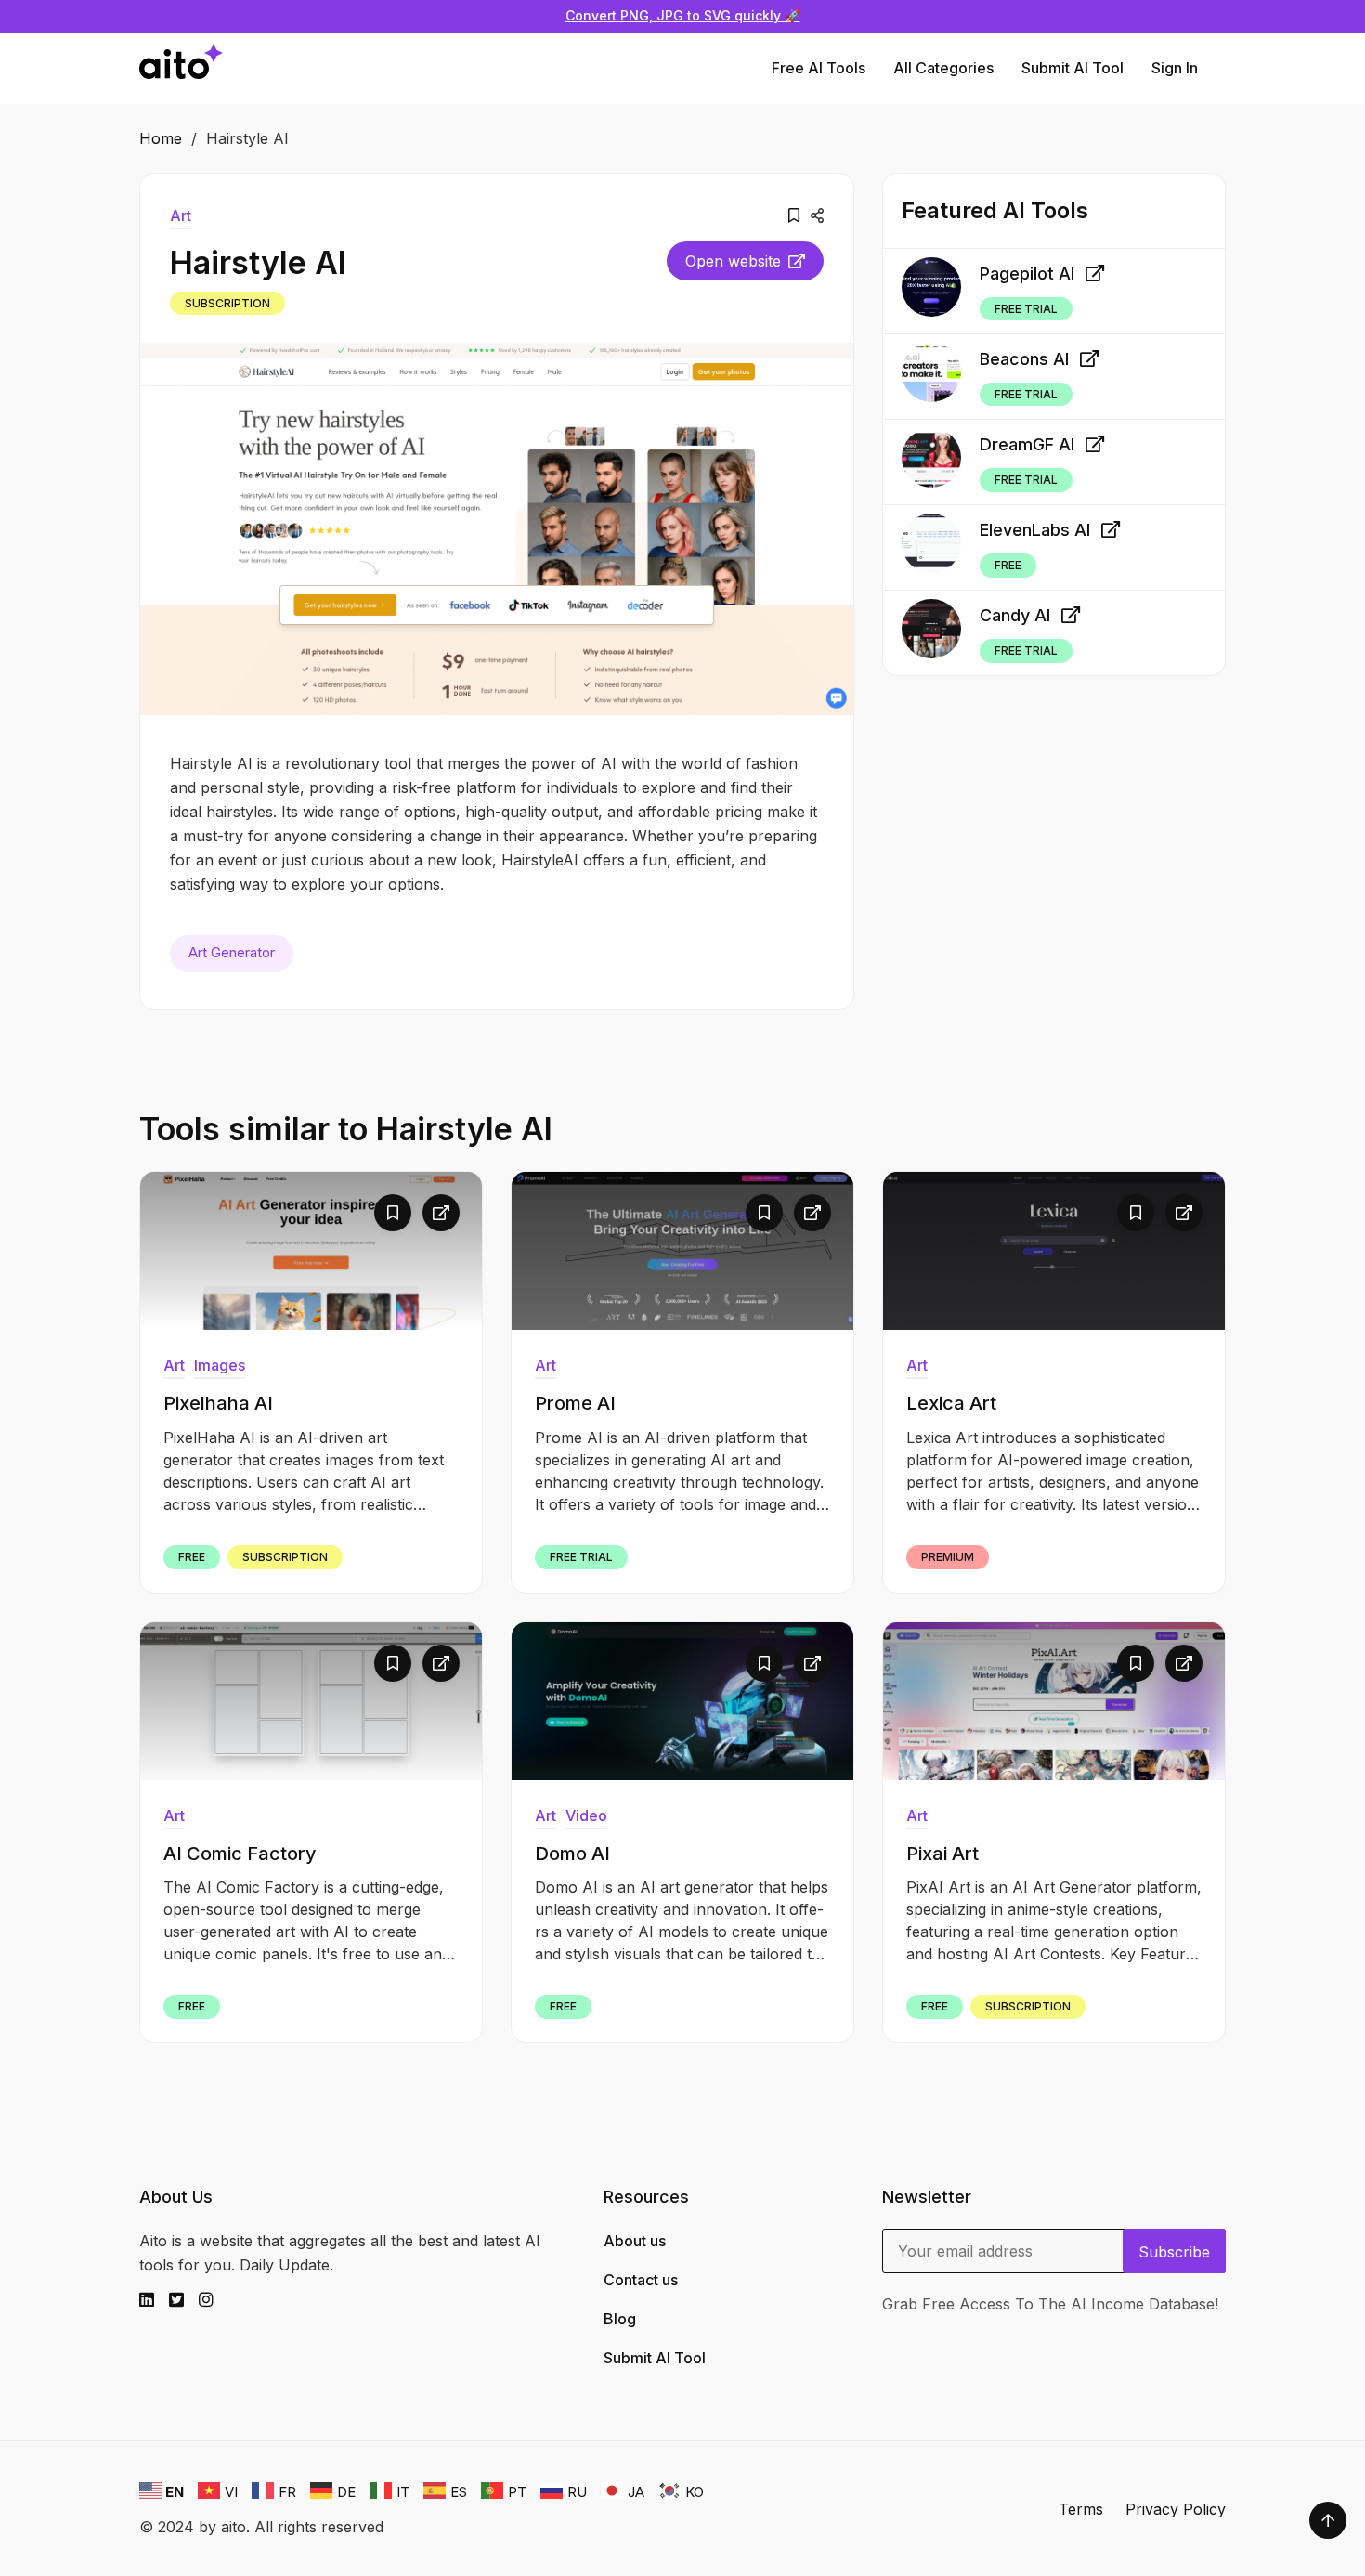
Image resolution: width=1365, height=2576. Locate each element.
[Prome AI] (682, 1251)
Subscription (227, 303)
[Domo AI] (682, 1701)
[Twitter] (184, 2300)
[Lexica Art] (1054, 1251)
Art (181, 215)
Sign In (1175, 68)
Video (586, 1815)
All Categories (943, 68)
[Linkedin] (154, 2300)
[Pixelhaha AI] (311, 1251)
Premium (948, 1557)
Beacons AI (1024, 359)
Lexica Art (951, 1403)
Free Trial (1026, 308)
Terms (1081, 2509)
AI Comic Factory (240, 1854)
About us (635, 2241)
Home (161, 138)
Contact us (641, 2280)
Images (220, 1365)
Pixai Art (942, 1854)
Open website (733, 261)
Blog (620, 2319)
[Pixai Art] (1054, 1701)
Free (1008, 565)
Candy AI (1015, 615)
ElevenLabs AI (1035, 530)
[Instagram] (214, 2300)
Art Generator (232, 952)
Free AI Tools (819, 68)
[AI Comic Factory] (311, 1701)
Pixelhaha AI (218, 1403)
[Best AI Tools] (181, 68)
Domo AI (572, 1854)
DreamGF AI (1027, 444)
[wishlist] (794, 215)
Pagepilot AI (1027, 273)
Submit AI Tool (1072, 68)
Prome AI (575, 1403)
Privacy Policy (1176, 2509)
